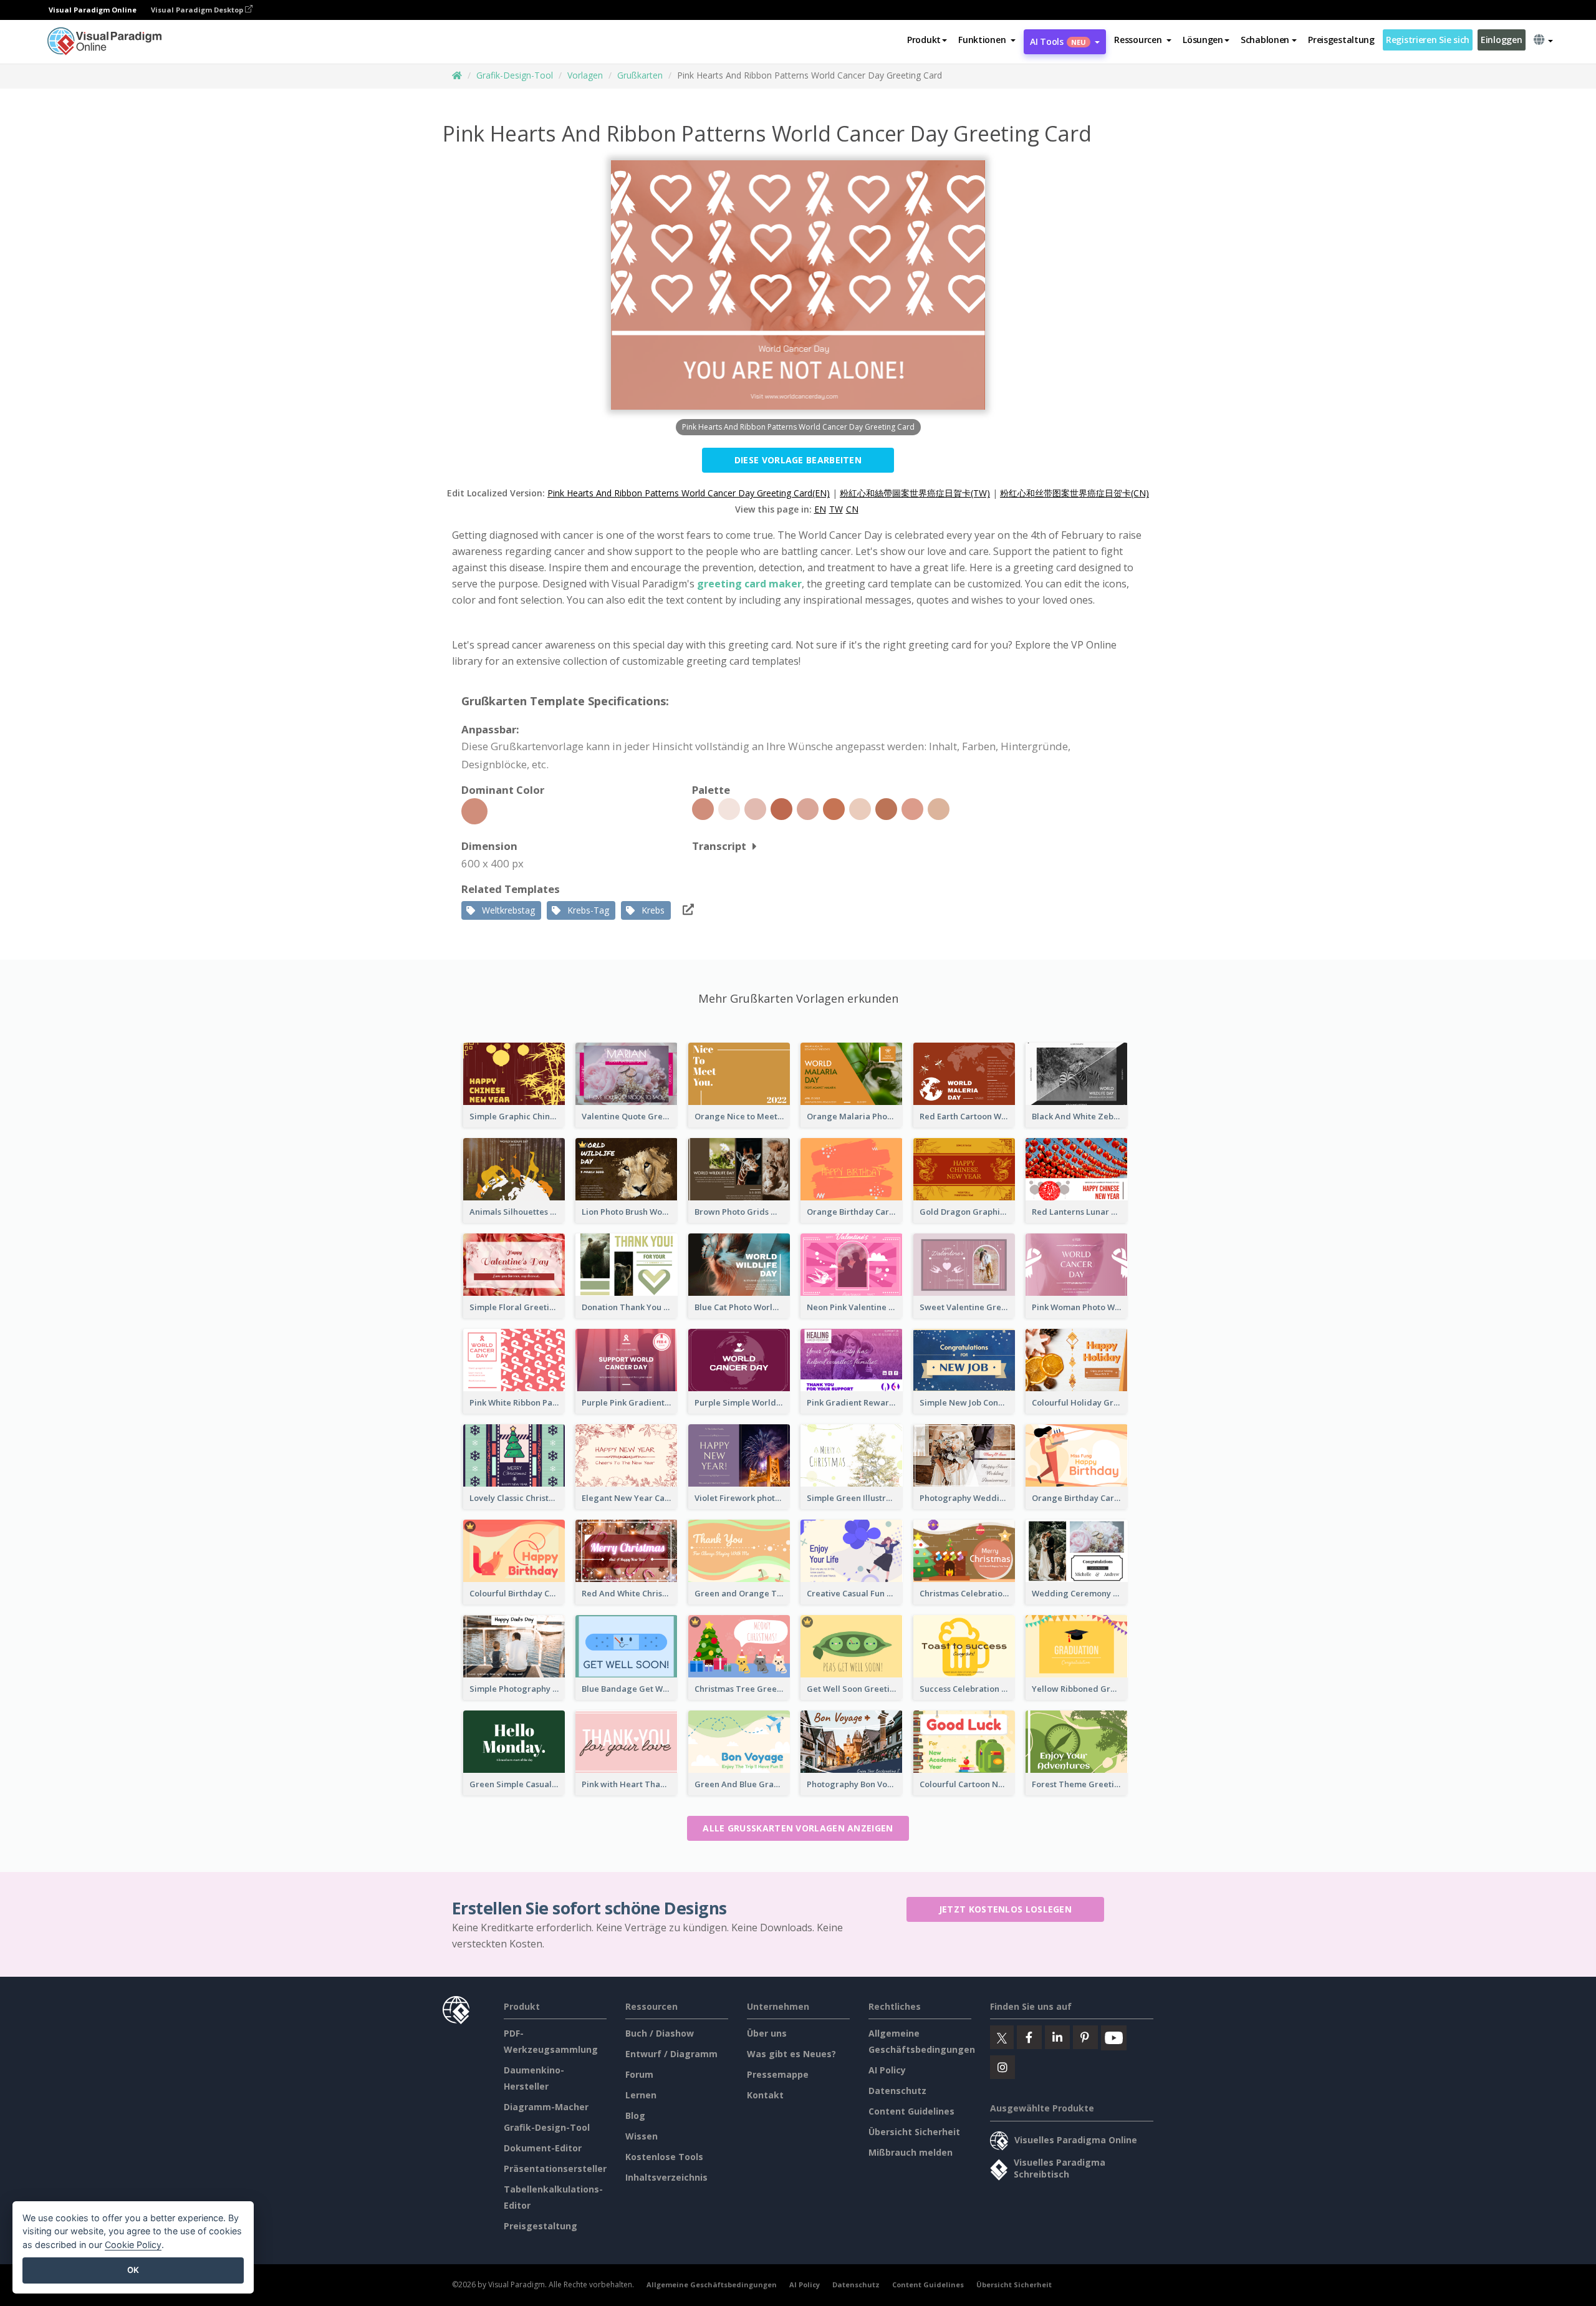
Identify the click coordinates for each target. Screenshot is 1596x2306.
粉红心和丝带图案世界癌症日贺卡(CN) (1074, 493)
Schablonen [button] (1265, 40)
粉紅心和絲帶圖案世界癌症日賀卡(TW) (915, 493)
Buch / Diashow (660, 2033)
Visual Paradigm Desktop (198, 10)
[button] (987, 40)
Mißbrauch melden (911, 2152)
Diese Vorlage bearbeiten (798, 460)
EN (820, 509)
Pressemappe (778, 2074)
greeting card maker (749, 584)
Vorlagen (585, 75)
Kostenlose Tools (664, 2157)
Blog (635, 2115)
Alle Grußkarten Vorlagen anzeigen (798, 1828)
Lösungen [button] (1203, 40)
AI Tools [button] (1058, 41)
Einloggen (1501, 40)
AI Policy (887, 2070)
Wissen (642, 2136)
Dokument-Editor (543, 2148)
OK (133, 2270)
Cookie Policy (133, 2245)
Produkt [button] (924, 40)
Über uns (767, 2033)
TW (836, 509)
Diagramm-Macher (546, 2107)
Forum (639, 2074)
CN (852, 509)
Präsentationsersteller (555, 2169)
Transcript (719, 846)
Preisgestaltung (1341, 40)
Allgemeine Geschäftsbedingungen (712, 2284)
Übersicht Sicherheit (914, 2132)
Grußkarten (640, 75)
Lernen (641, 2095)
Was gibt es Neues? (791, 2054)
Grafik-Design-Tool (515, 75)
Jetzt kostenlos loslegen (1005, 1909)
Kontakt (765, 2095)
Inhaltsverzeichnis (666, 2177)
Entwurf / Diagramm (671, 2054)
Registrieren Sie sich (1428, 40)
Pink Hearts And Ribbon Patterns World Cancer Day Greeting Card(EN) (689, 493)
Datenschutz (897, 2091)
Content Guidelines (911, 2111)
